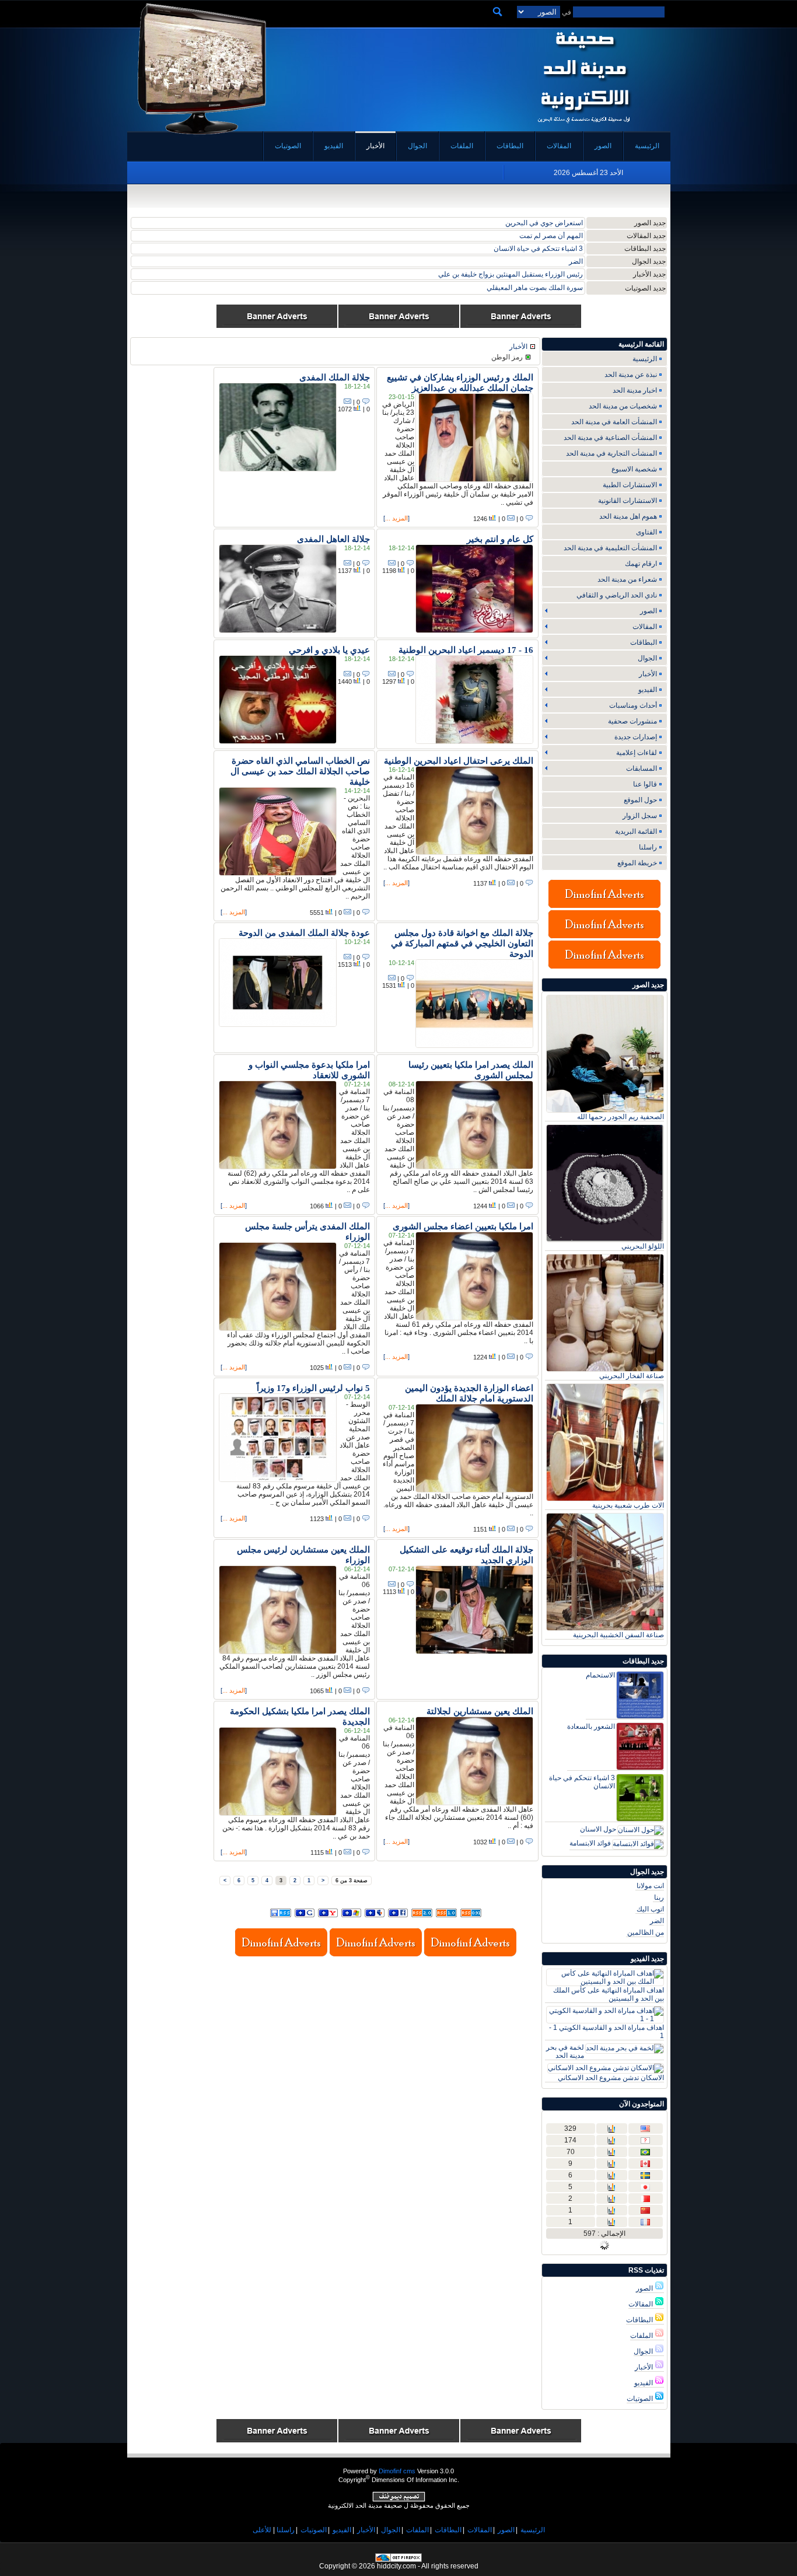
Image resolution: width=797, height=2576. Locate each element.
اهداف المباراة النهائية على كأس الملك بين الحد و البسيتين (609, 1994)
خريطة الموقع (637, 863)
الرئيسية (645, 359)
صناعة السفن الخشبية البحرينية (618, 1635)
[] (396, 518)
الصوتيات (641, 2399)
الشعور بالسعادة (591, 1726)
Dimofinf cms (397, 2471)
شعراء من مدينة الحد (627, 579)
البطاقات (640, 2320)
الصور (645, 2288)
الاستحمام (600, 1675)
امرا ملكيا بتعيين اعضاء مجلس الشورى (463, 1226)
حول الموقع (640, 800)
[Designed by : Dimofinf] (399, 2500)
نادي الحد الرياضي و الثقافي (617, 595)
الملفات (642, 2336)
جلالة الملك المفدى (335, 378)
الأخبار (645, 2367)
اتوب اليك (650, 1909)
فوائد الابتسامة (562, 249)
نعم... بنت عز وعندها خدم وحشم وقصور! (525, 236)
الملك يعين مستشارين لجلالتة (480, 1711)
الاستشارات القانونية (628, 501)
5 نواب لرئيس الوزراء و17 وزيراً (313, 1388)
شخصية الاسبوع (634, 469)
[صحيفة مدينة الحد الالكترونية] (584, 127)
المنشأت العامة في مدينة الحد (614, 422)
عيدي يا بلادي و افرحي (329, 650)
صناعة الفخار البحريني (550, 223)
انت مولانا (650, 1886)
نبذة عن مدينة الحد (631, 375)
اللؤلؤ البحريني (643, 1246)
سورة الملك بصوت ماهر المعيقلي (535, 288)
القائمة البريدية (636, 831)
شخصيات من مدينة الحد (623, 406)
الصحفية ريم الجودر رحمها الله (621, 1117)
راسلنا (648, 847)
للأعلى (262, 2530)
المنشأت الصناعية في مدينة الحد (610, 438)
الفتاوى (646, 532)
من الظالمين (646, 1932)
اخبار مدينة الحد (635, 390)
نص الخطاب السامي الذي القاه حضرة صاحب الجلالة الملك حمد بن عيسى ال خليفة (300, 771)
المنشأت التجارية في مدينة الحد (611, 453)
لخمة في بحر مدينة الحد (565, 2051)
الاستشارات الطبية (630, 485)
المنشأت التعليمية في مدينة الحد (610, 548)
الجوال (644, 2351)
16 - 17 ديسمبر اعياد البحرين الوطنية (466, 650)
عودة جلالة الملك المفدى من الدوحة (304, 933)
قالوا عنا (645, 784)
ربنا (578, 261)
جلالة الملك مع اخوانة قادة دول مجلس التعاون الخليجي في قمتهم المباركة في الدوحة (462, 943)
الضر (657, 1921)
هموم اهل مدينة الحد (628, 516)
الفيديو (644, 2383)
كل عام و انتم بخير (500, 539)
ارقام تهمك (641, 564)
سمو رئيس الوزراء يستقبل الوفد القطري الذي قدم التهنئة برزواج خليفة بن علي (470, 274)
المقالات (642, 2304)
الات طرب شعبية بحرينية (628, 1505)
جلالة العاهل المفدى (333, 539)
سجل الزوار (640, 816)
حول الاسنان (598, 1829)
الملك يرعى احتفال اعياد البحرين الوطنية (459, 761)
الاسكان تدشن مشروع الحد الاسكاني (611, 2078)
